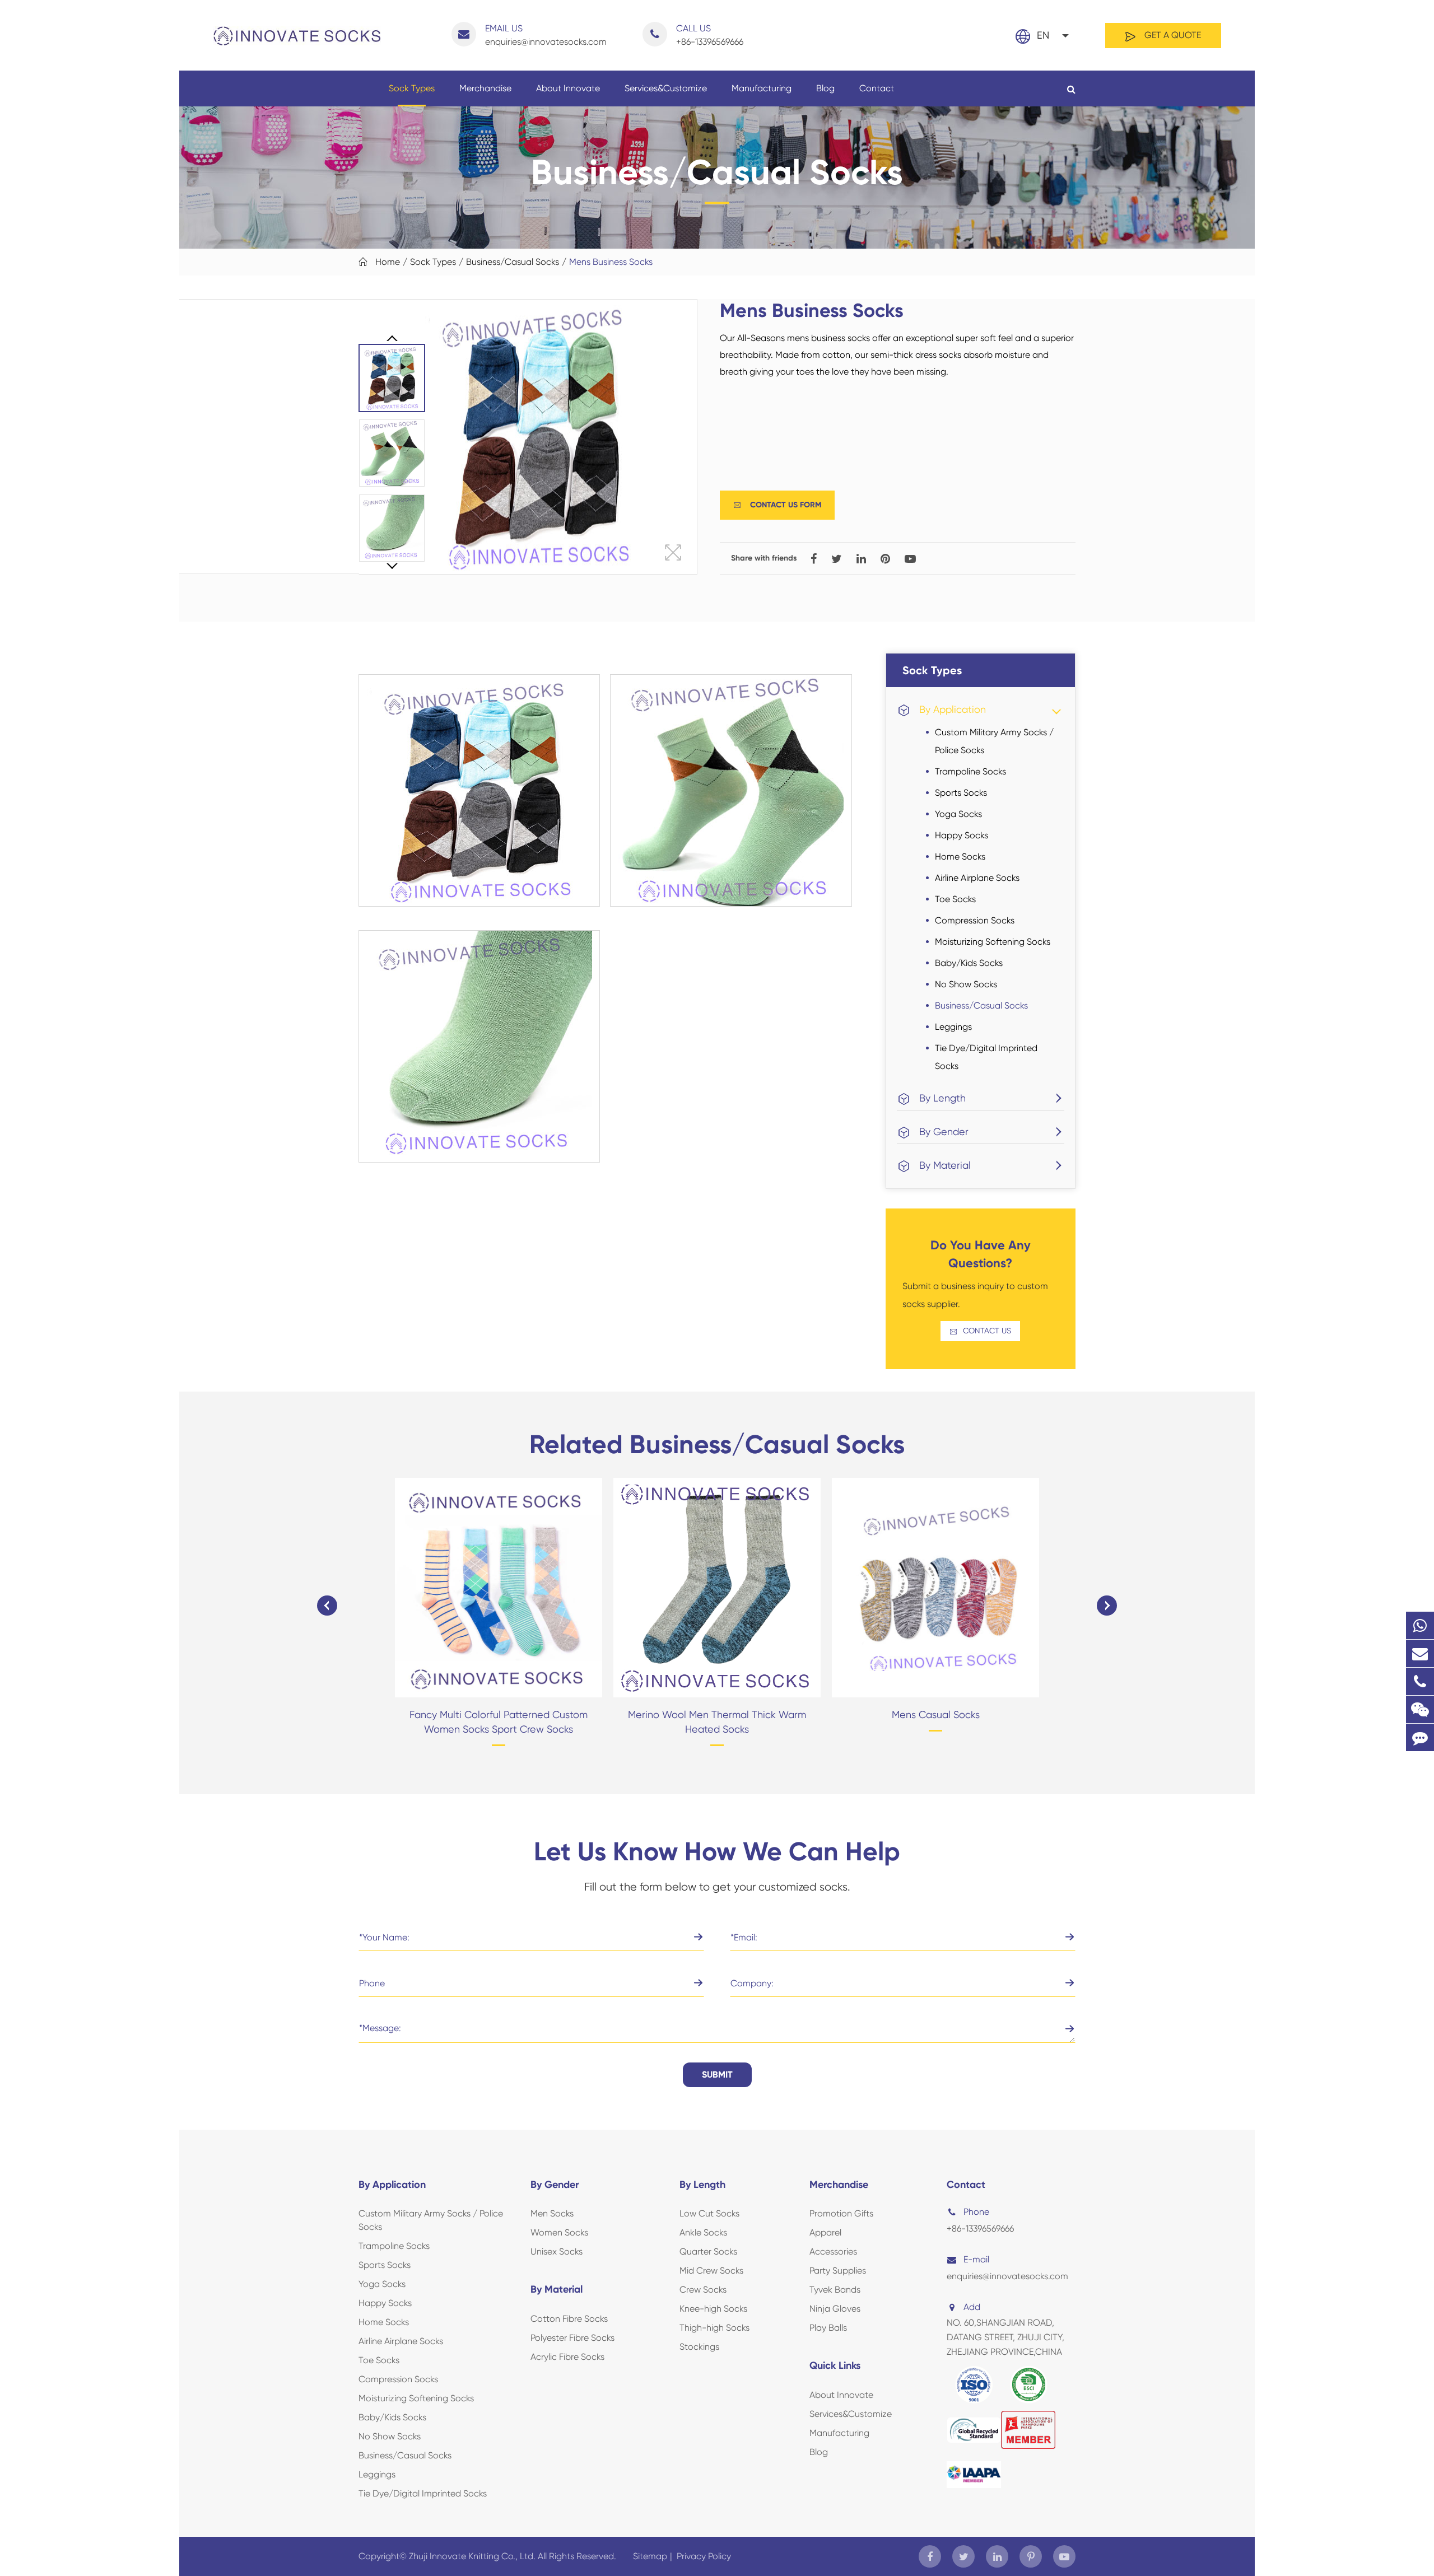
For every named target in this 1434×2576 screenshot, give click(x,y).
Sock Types (412, 88)
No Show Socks (966, 984)
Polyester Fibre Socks (572, 2338)
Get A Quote (1172, 35)
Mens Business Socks (611, 262)
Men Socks (552, 2213)
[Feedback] (1420, 1737)
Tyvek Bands (835, 2290)
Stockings (699, 2347)
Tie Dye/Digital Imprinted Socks (986, 1057)
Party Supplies (838, 2271)
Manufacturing (762, 88)
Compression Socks (975, 920)
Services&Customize (666, 88)
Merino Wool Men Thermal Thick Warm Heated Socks (717, 1722)
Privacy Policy (704, 2556)
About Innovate (568, 88)
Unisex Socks (557, 2251)
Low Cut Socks (709, 2213)
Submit (717, 2075)
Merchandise (485, 88)
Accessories (833, 2251)
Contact (877, 88)
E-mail (976, 2259)
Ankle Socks (703, 2232)
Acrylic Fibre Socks (567, 2357)
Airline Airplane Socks (977, 878)
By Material (945, 1165)
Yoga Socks (958, 814)
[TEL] (1420, 1681)
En (1043, 35)
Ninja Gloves (835, 2309)
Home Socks (960, 857)
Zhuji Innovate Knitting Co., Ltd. (473, 2556)
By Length (942, 1098)
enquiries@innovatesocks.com (546, 35)
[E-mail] (1420, 1653)
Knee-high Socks (713, 2309)
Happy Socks (962, 835)
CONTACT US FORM (777, 505)
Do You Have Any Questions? (981, 1254)
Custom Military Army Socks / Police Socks (994, 741)
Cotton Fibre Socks (569, 2319)
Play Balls (828, 2328)
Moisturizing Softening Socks (993, 942)
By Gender (944, 1131)
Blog (825, 88)
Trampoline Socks (970, 771)
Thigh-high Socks (714, 2328)
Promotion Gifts (841, 2213)
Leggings (953, 1027)
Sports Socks (961, 793)
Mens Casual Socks (936, 1714)
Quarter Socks (708, 2251)
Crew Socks (703, 2290)
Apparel (825, 2232)
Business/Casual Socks (513, 262)
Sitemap (650, 2556)
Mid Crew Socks (711, 2271)
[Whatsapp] (1420, 1625)
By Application (953, 709)
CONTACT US (980, 1331)
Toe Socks (955, 899)
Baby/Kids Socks (969, 963)
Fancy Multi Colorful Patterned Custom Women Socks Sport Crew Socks (499, 1722)
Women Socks (559, 2232)
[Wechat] (1420, 1709)
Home (388, 262)
